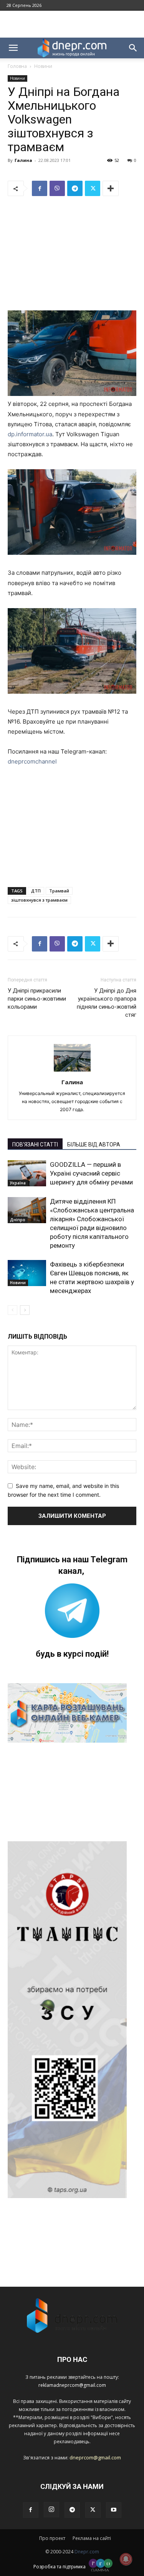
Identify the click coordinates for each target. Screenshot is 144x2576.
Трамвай (59, 891)
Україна (18, 1183)
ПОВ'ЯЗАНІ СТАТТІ (35, 1145)
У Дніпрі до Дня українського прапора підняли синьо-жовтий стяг (107, 1003)
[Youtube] (114, 2510)
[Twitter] (93, 188)
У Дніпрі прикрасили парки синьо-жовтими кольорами (37, 999)
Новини (43, 66)
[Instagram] (51, 2510)
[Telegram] (75, 188)
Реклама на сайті (92, 2538)
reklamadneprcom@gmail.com (72, 2385)
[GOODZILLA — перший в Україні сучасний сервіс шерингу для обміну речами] (27, 1173)
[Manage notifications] (126, 2559)
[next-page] (25, 1310)
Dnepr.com (87, 2552)
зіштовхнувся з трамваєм (39, 900)
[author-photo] (72, 1071)
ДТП (36, 891)
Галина (23, 160)
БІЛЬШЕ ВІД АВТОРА (94, 1145)
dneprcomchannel (32, 761)
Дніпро (18, 1220)
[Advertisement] (72, 24)
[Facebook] (40, 188)
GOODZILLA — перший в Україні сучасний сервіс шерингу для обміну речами (91, 1173)
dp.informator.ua (30, 434)
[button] (13, 48)
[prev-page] (12, 1310)
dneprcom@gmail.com (95, 2457)
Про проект (52, 2538)
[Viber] (57, 188)
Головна (17, 66)
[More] (111, 188)
